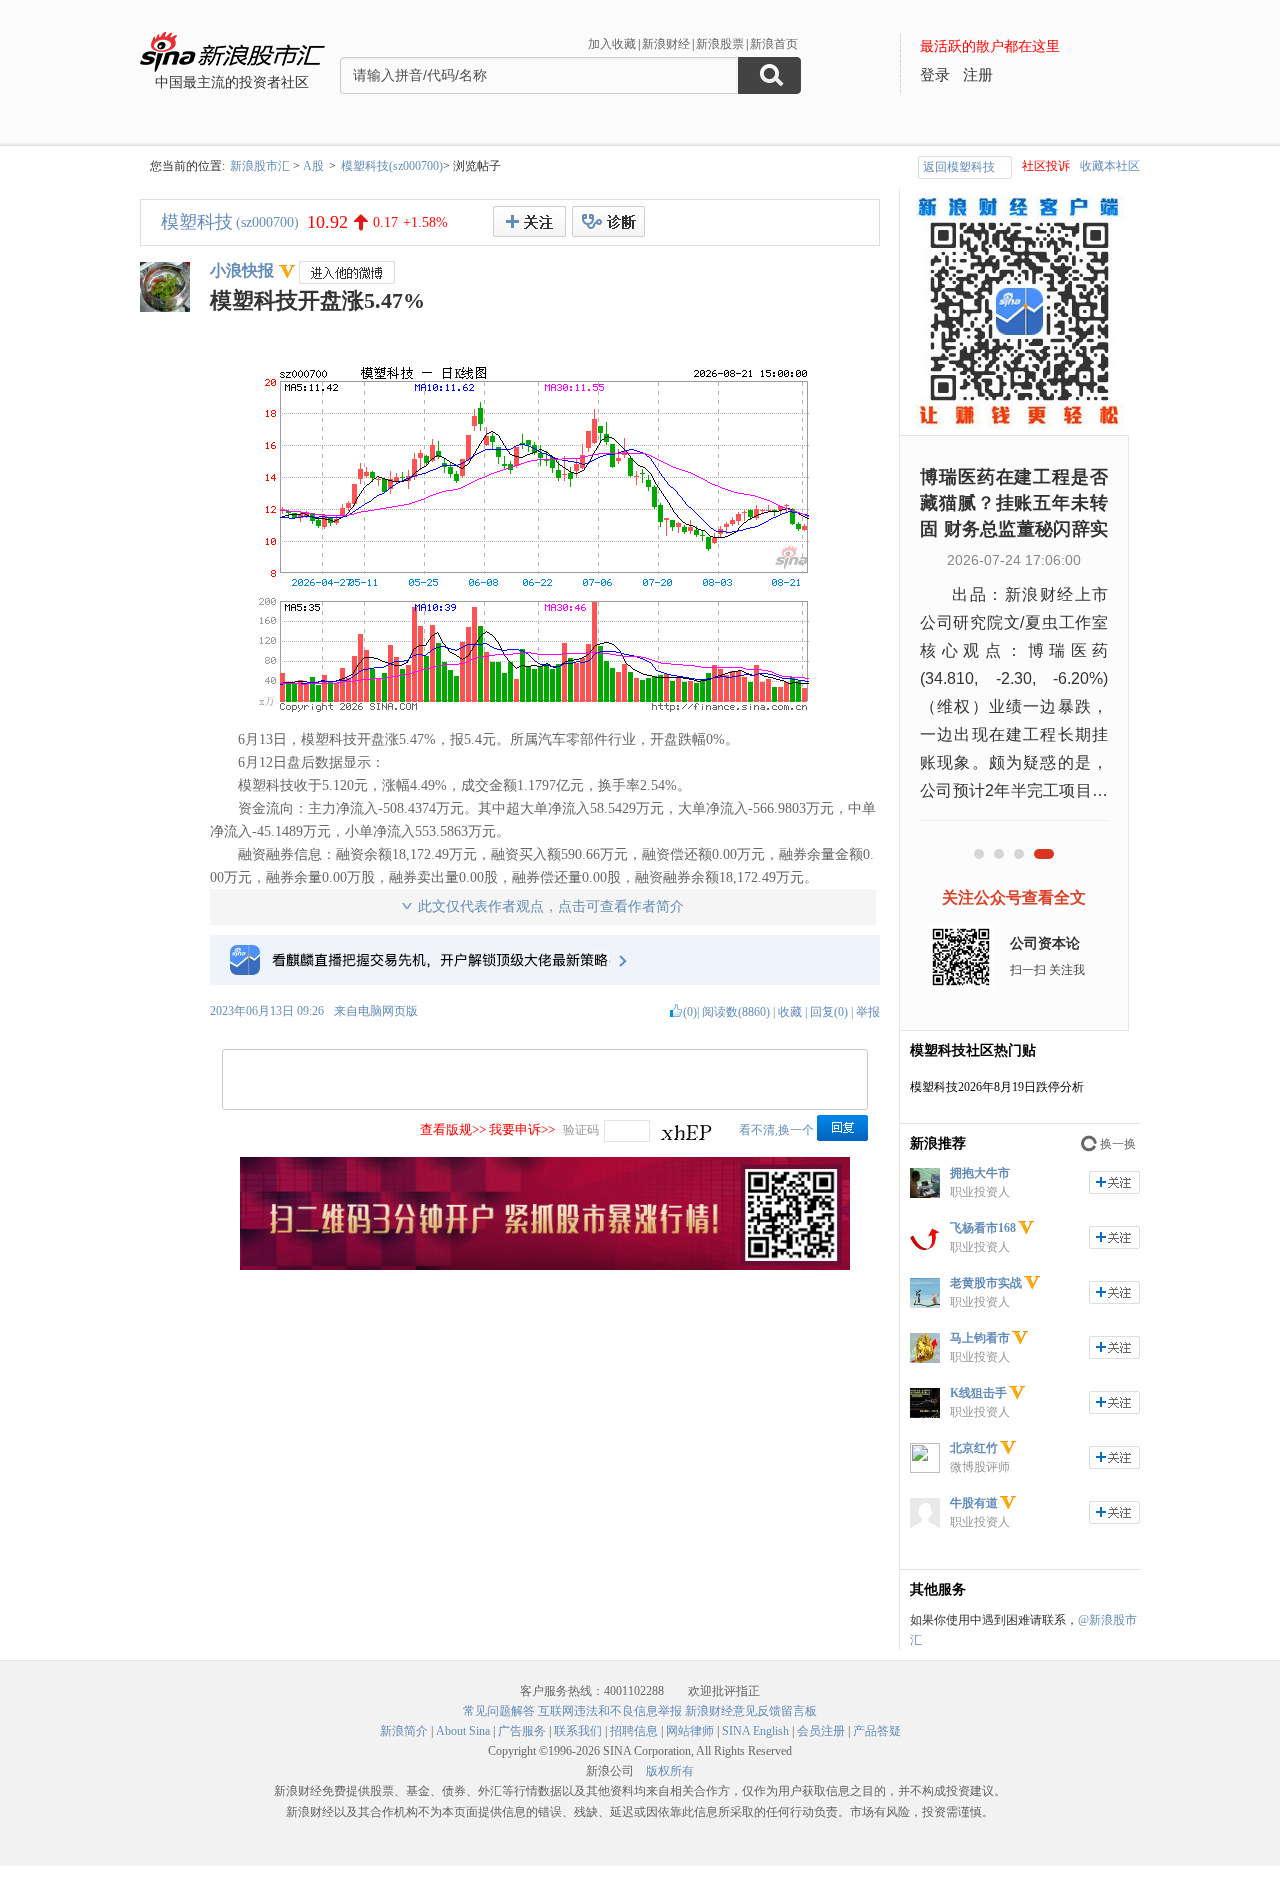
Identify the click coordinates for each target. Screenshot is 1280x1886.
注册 (978, 75)
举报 (868, 1012)
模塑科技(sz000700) (392, 166)
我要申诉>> (522, 1129)
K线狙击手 (978, 1393)
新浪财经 (666, 44)
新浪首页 (774, 44)
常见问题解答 (499, 1711)
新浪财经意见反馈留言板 (751, 1711)
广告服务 (522, 1731)
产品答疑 (877, 1731)
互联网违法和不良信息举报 (610, 1711)
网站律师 (690, 1731)
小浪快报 (242, 270)
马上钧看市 (980, 1338)
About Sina (463, 1731)
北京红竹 (974, 1448)
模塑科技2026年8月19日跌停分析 (997, 1087)
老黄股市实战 (986, 1283)
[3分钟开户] (545, 1266)
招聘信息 (634, 1731)
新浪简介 (404, 1731)
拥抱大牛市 (980, 1173)
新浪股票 (720, 44)
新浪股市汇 (260, 166)
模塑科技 (197, 222)
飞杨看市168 (983, 1228)
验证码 (581, 1130)
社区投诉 (1046, 166)
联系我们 (578, 1731)
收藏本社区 (1110, 166)
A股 (313, 166)
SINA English (755, 1731)
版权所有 (670, 1771)
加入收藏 (612, 44)
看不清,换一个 (776, 1130)
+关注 (529, 221)
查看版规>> (453, 1129)
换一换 (1118, 1144)
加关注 (1114, 1182)
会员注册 (821, 1731)
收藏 (790, 1012)
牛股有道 (974, 1503)
